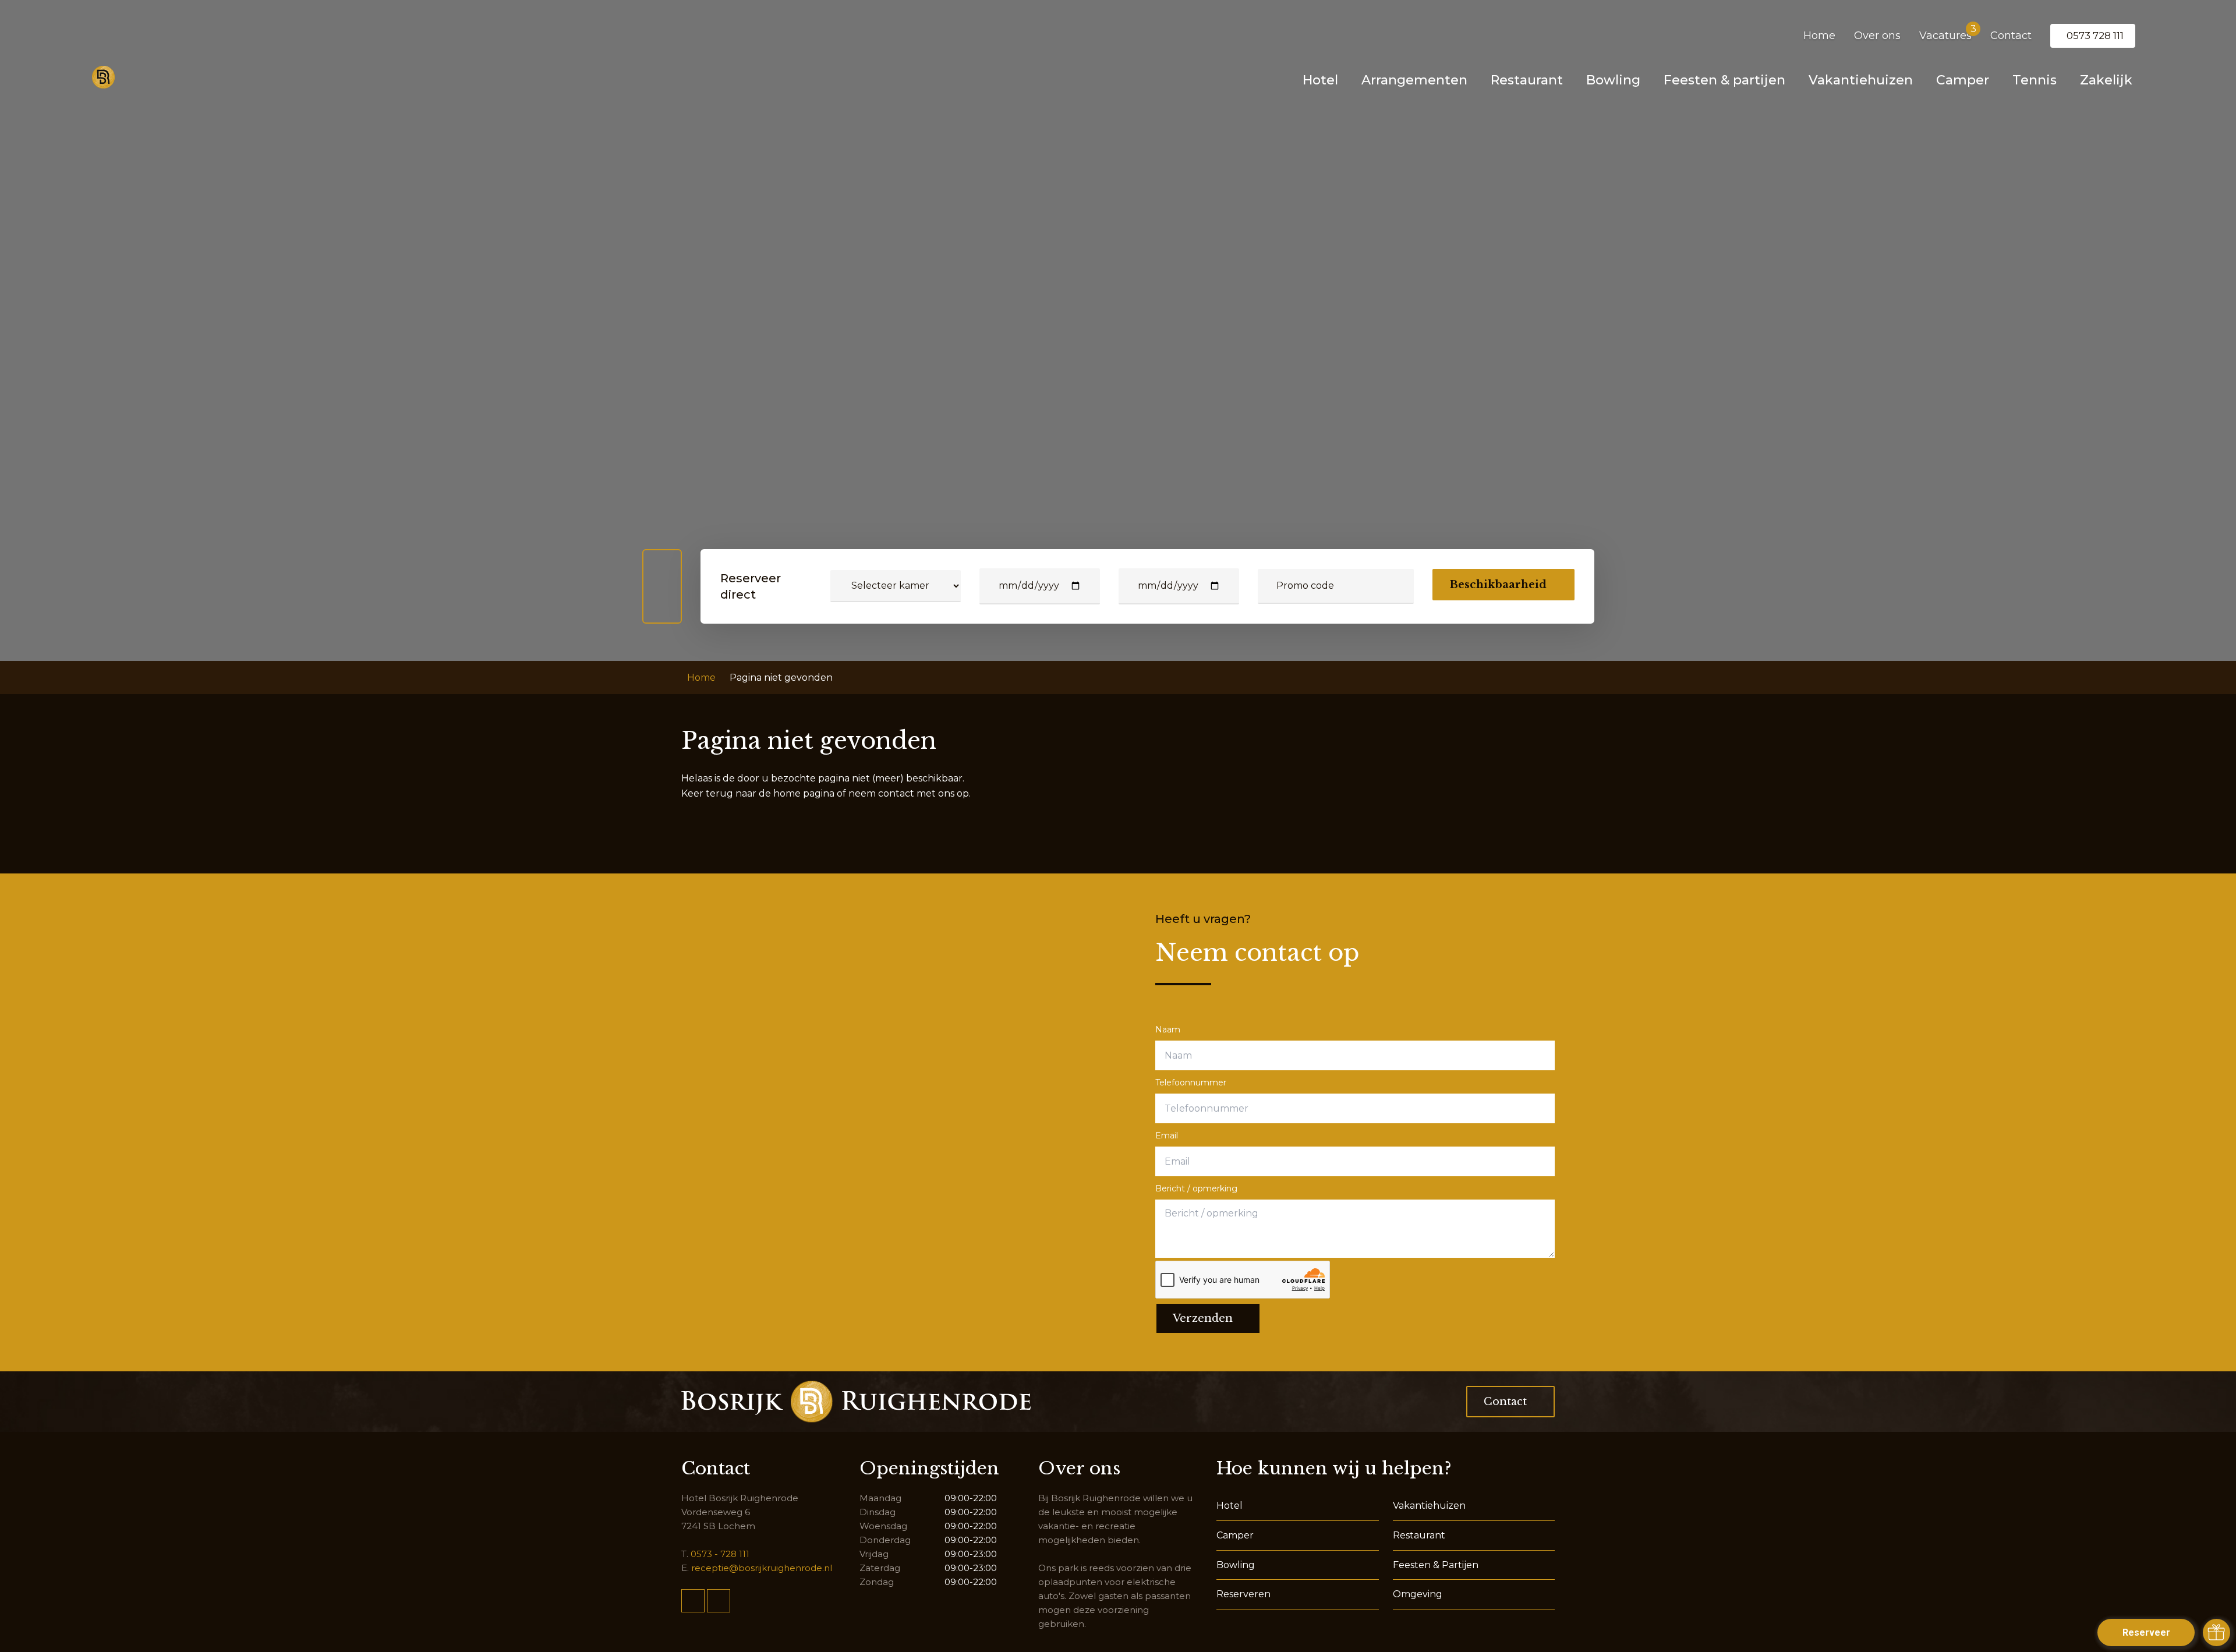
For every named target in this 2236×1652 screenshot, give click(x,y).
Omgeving (1418, 1594)
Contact (2011, 36)
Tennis (2035, 80)
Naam (1168, 1030)
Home (1819, 36)
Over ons (1877, 36)
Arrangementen (1414, 80)
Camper (1963, 80)
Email (1167, 1135)
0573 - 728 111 (720, 1554)
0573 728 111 (2095, 36)
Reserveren (1243, 1594)
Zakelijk (2106, 80)
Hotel (1320, 80)
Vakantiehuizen (1861, 80)
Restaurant (1527, 80)
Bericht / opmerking (1196, 1188)
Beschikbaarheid (1498, 585)
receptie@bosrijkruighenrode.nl (762, 1568)
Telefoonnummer (1191, 1083)
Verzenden (1203, 1318)
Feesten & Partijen (1436, 1565)
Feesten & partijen (1724, 80)
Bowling (1613, 80)
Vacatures (1945, 36)
